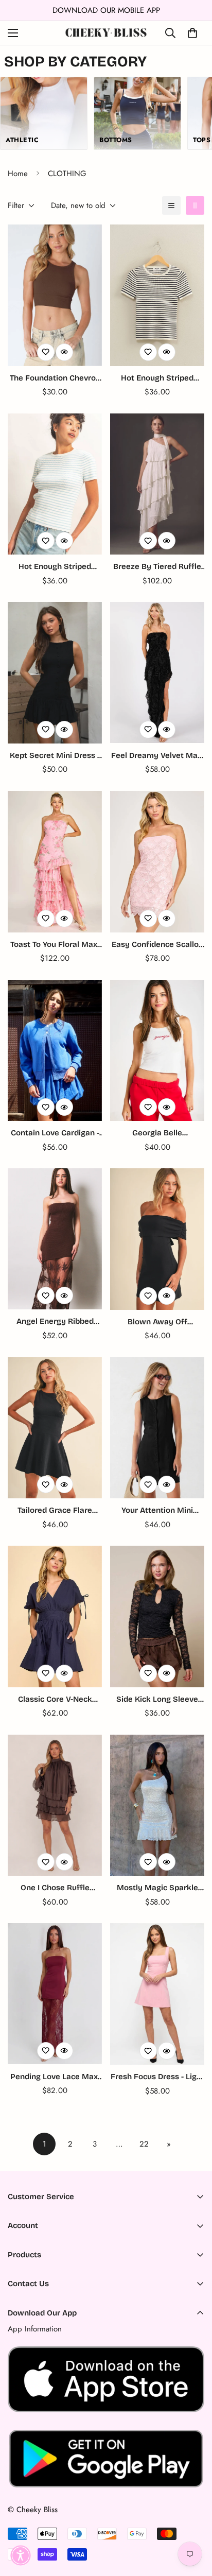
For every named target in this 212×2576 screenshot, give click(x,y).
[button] (21, 2555)
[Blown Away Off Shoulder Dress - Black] (157, 1239)
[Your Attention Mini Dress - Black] (157, 1428)
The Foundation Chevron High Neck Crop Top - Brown (55, 379)
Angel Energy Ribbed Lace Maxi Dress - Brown (55, 1322)
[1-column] (171, 205)
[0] (192, 33)
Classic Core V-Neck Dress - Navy (55, 1700)
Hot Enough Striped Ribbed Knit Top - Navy (157, 379)
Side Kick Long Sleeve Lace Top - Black (157, 1700)
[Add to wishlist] (46, 352)
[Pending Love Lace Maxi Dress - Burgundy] (55, 1994)
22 (144, 2144)
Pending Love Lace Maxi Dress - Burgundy (55, 2077)
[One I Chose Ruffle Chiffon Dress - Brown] (55, 1805)
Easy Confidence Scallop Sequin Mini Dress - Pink (157, 945)
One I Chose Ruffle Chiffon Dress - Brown (55, 1888)
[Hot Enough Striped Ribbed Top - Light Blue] (55, 484)
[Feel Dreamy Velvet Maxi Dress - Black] (157, 672)
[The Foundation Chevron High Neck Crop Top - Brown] (55, 295)
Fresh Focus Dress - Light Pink (157, 2077)
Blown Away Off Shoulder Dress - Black (157, 1322)
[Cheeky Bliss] (106, 33)
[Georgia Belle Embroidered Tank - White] (157, 1051)
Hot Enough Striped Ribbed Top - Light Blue (55, 567)
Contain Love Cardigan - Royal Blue (55, 1134)
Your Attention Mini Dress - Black (157, 1511)
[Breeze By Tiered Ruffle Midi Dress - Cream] (157, 484)
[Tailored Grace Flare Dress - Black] (55, 1428)
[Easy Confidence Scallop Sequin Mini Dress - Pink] (157, 862)
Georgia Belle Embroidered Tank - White (157, 1134)
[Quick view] (64, 352)
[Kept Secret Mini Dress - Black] (55, 673)
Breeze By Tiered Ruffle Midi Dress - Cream (157, 567)
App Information (35, 2329)
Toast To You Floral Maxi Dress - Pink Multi (55, 945)
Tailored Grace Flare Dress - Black (55, 1511)
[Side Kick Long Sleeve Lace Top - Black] (157, 1617)
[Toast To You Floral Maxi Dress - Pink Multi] (55, 862)
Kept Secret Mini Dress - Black (55, 756)
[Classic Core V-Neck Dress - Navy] (55, 1617)
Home (18, 174)
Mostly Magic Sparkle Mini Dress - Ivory (157, 1888)
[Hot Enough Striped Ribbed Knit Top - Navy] (157, 295)
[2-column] (195, 205)
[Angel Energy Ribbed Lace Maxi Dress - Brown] (55, 1239)
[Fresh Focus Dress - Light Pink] (157, 1994)
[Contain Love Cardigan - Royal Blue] (55, 1051)
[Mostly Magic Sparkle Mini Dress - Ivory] (157, 1805)
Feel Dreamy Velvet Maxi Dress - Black (157, 756)
